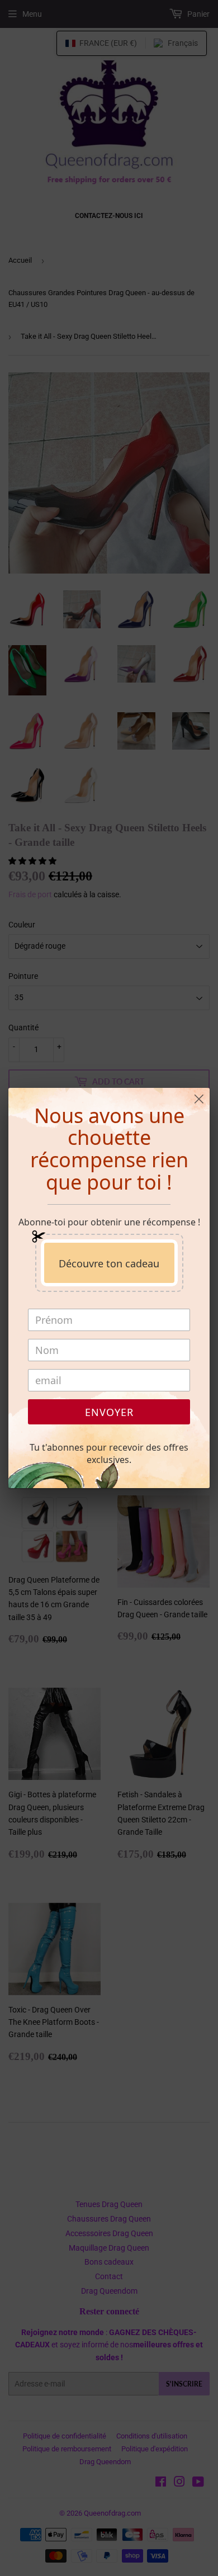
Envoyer (109, 1412)
